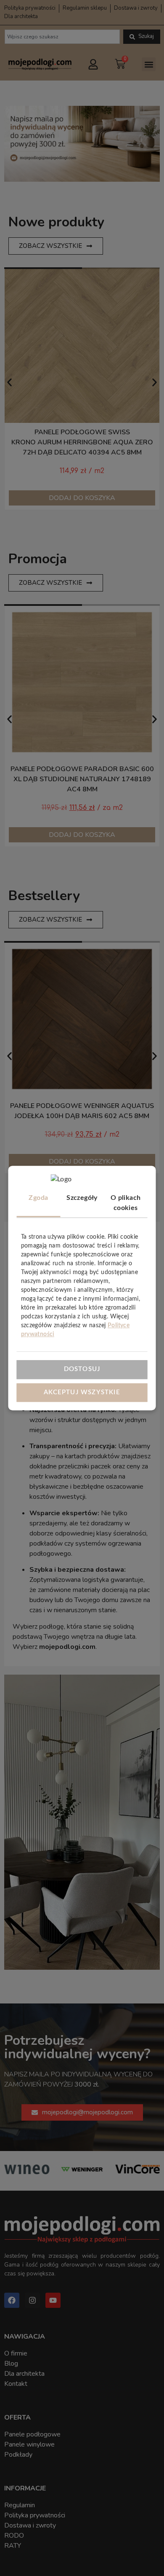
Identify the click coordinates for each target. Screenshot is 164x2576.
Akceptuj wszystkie (82, 1392)
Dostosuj (82, 1369)
